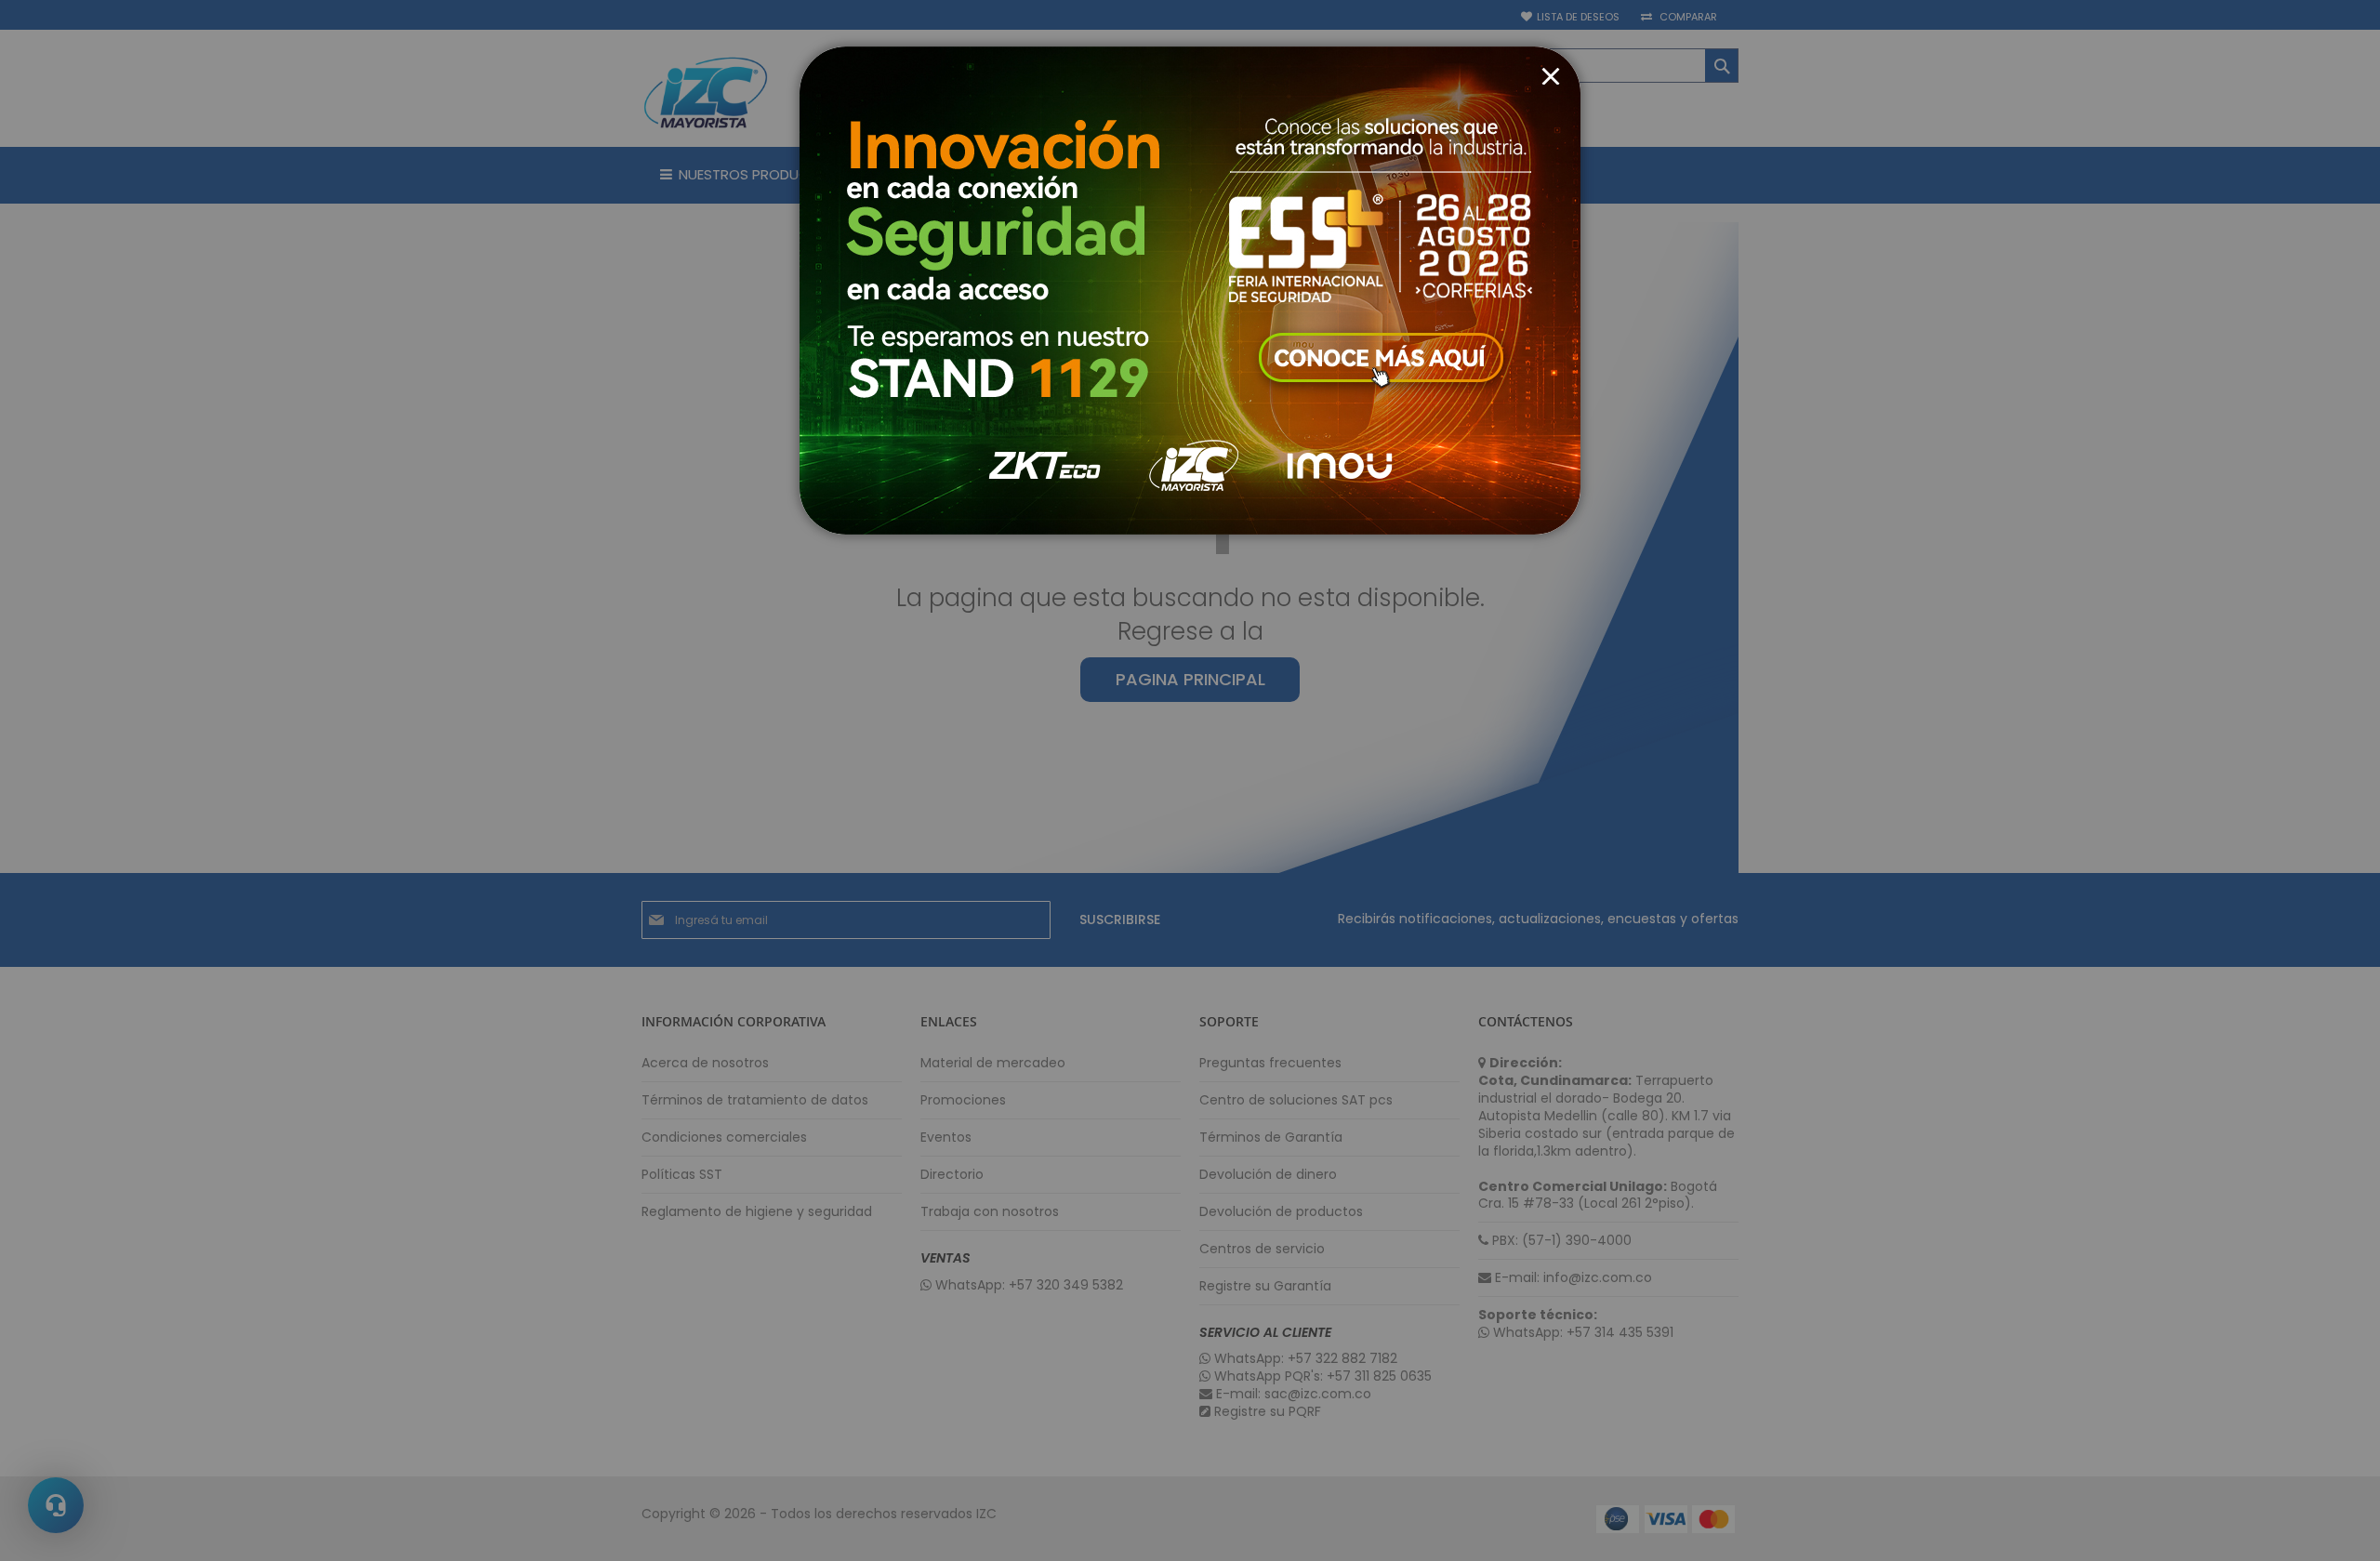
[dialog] (1190, 780)
